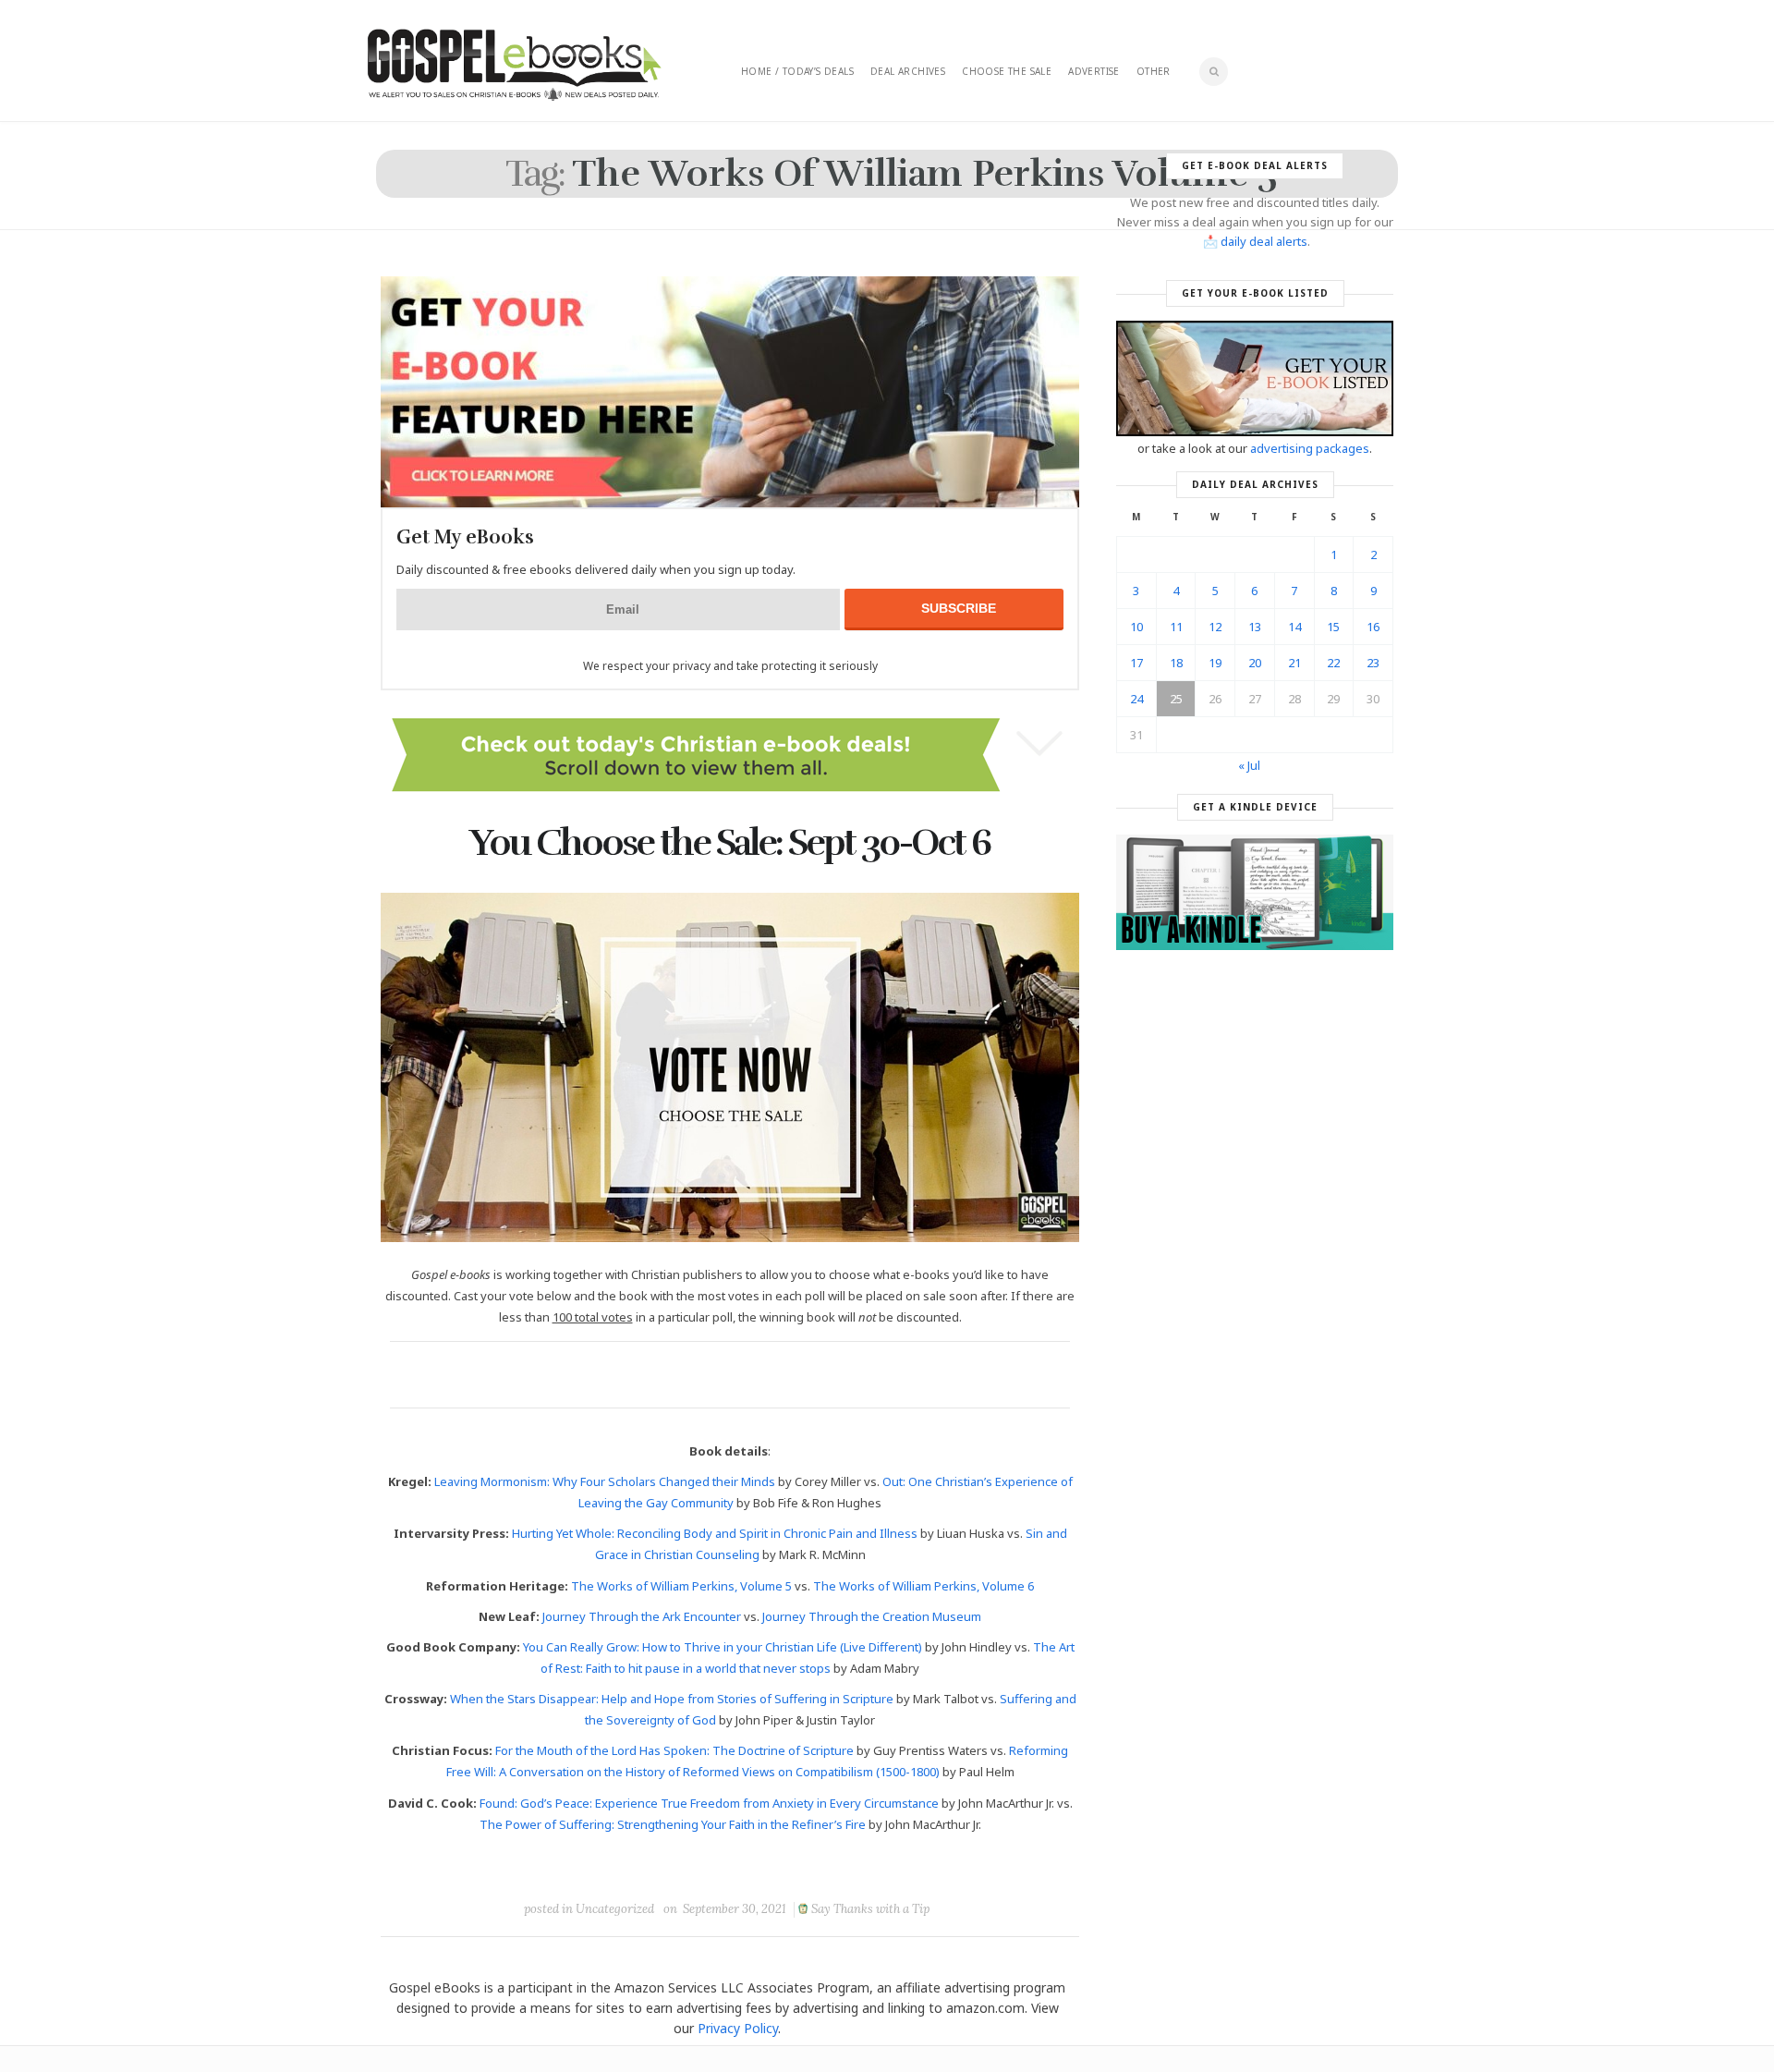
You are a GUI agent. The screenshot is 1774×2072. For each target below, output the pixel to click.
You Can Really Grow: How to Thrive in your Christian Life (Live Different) (723, 1647)
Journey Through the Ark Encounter (642, 1616)
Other (1154, 71)
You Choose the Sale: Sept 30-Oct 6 (730, 843)
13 (1255, 627)
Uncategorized (615, 1909)
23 (1373, 663)
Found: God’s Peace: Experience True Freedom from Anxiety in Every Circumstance (709, 1803)
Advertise (1094, 71)
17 (1136, 663)
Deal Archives (908, 71)
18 (1176, 663)
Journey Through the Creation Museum (872, 1616)
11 (1176, 627)
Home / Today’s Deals (797, 71)
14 (1294, 627)
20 (1255, 663)
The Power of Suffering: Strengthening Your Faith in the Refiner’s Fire (673, 1824)
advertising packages (1310, 448)
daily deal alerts (1264, 241)
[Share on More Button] (860, 1867)
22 (1333, 663)
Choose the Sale (1007, 71)
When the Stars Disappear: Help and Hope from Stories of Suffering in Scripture (672, 1699)
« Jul (1249, 765)
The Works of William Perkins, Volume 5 (681, 1586)
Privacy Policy (738, 2028)
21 (1294, 663)
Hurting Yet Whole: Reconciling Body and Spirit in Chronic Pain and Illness (715, 1533)
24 (1136, 699)
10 (1136, 627)
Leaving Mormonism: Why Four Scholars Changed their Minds (605, 1481)
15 (1333, 627)
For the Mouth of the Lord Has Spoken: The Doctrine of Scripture (674, 1750)
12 (1215, 627)
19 (1215, 663)
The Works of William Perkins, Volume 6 (923, 1586)
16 (1373, 627)
